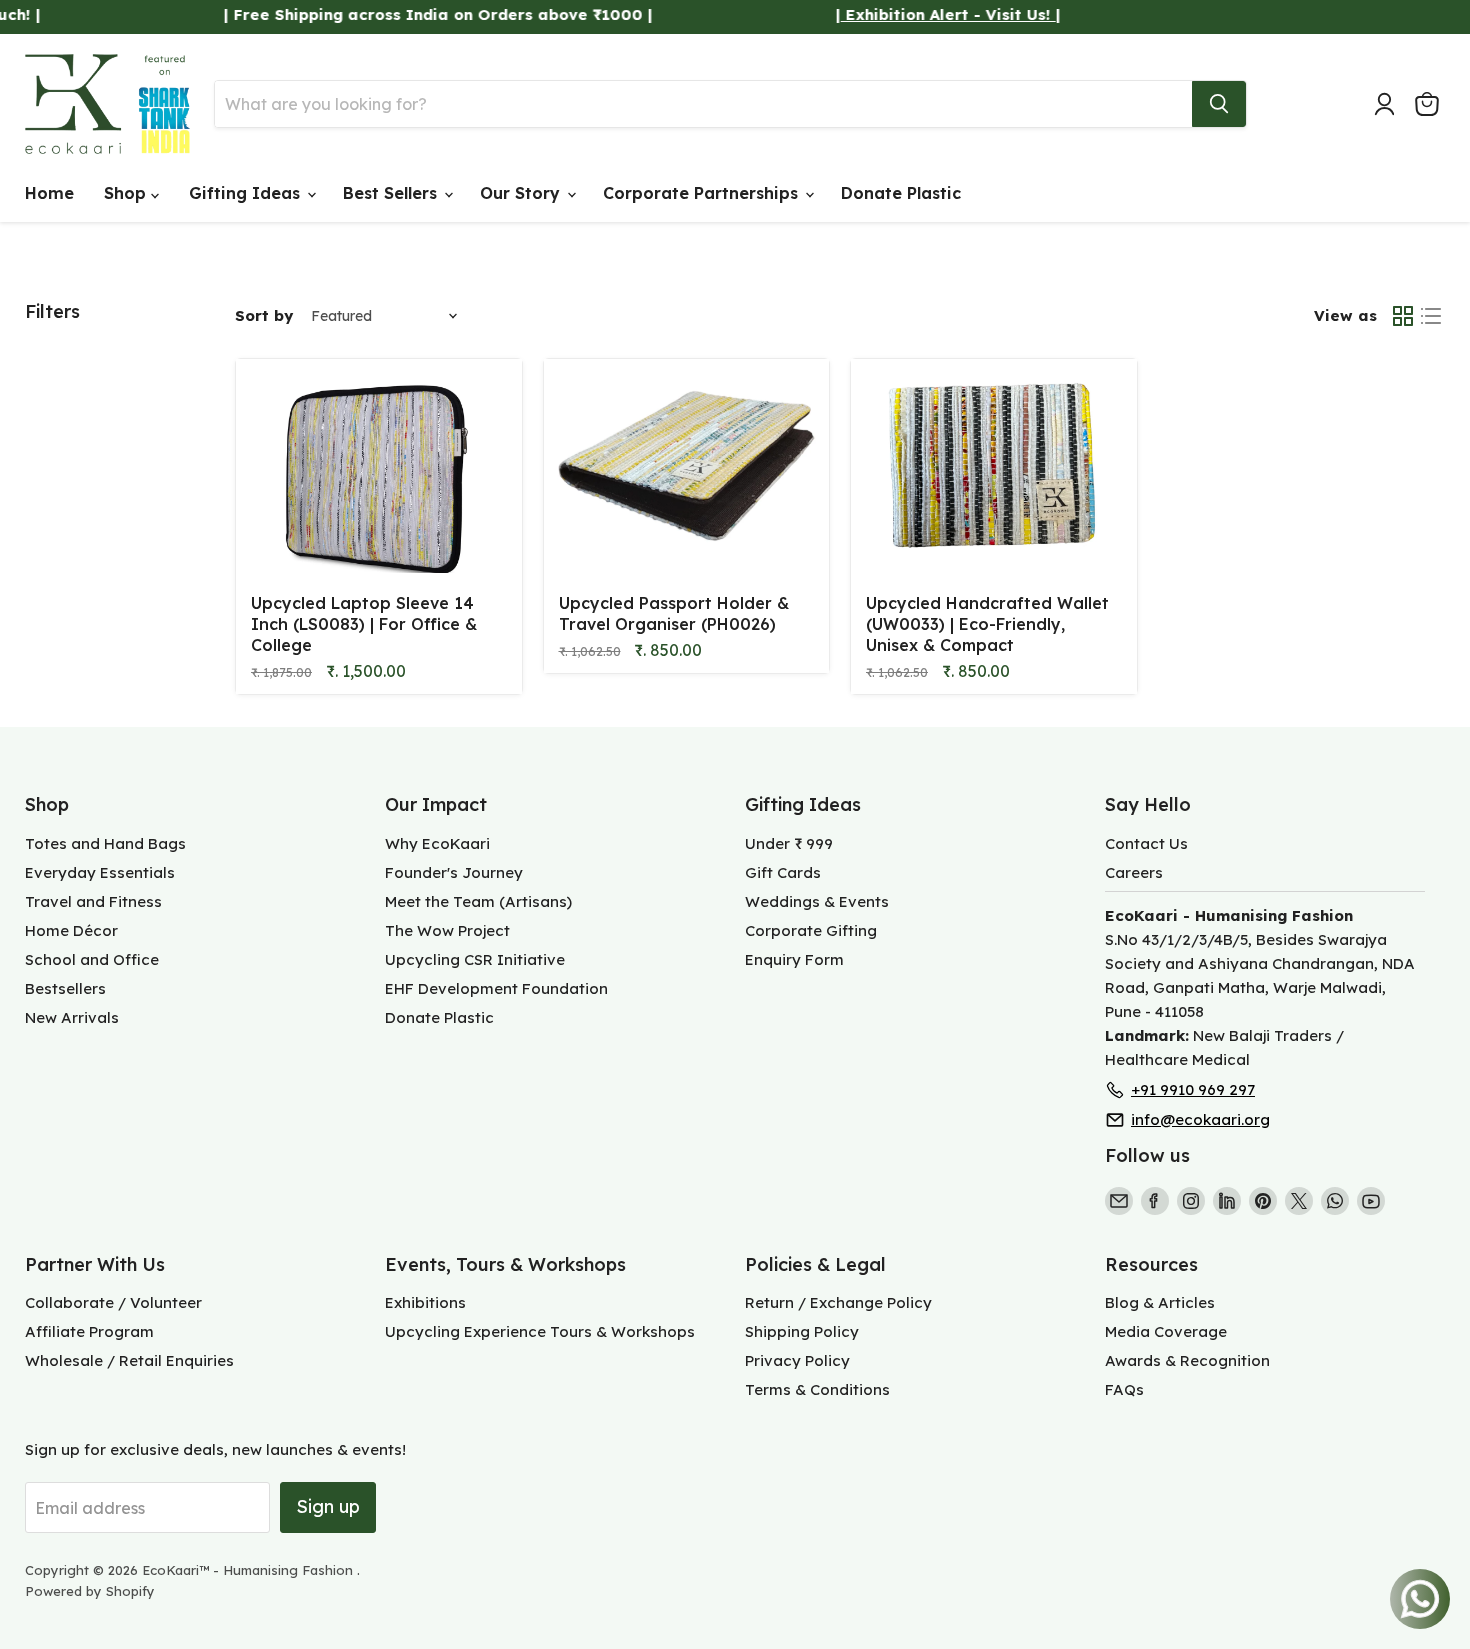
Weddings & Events (817, 901)
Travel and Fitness (93, 901)
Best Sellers (392, 193)
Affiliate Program (89, 1331)
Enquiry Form (794, 959)
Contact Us (1146, 843)
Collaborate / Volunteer (113, 1302)
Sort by (264, 315)
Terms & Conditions (817, 1389)
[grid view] (1403, 316)
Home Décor (71, 930)
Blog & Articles (1160, 1302)
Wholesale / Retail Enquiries (129, 1360)
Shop (127, 193)
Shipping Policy (802, 1331)
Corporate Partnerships (703, 193)
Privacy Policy (797, 1360)
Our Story (522, 193)
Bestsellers (65, 988)
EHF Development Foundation (496, 988)
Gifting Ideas (247, 193)
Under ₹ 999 (789, 843)
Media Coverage (1166, 1331)
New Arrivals (72, 1017)
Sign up (328, 1506)
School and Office (92, 959)
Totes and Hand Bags (105, 843)
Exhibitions (425, 1302)
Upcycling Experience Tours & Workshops (540, 1331)
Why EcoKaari (437, 843)
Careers (1134, 872)
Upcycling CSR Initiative (475, 959)
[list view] (1431, 316)
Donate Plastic (901, 193)
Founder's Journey (454, 872)
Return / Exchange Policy (838, 1302)
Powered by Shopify (90, 1591)
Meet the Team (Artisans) (478, 901)
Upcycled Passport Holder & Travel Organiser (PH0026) (674, 613)
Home (49, 193)
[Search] (1219, 104)
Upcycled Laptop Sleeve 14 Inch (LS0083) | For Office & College (364, 624)
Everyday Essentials (100, 872)
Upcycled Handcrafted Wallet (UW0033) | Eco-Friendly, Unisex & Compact (987, 624)
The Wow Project (447, 930)
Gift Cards (783, 872)
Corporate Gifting (811, 930)
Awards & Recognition (1187, 1360)
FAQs (1124, 1389)
